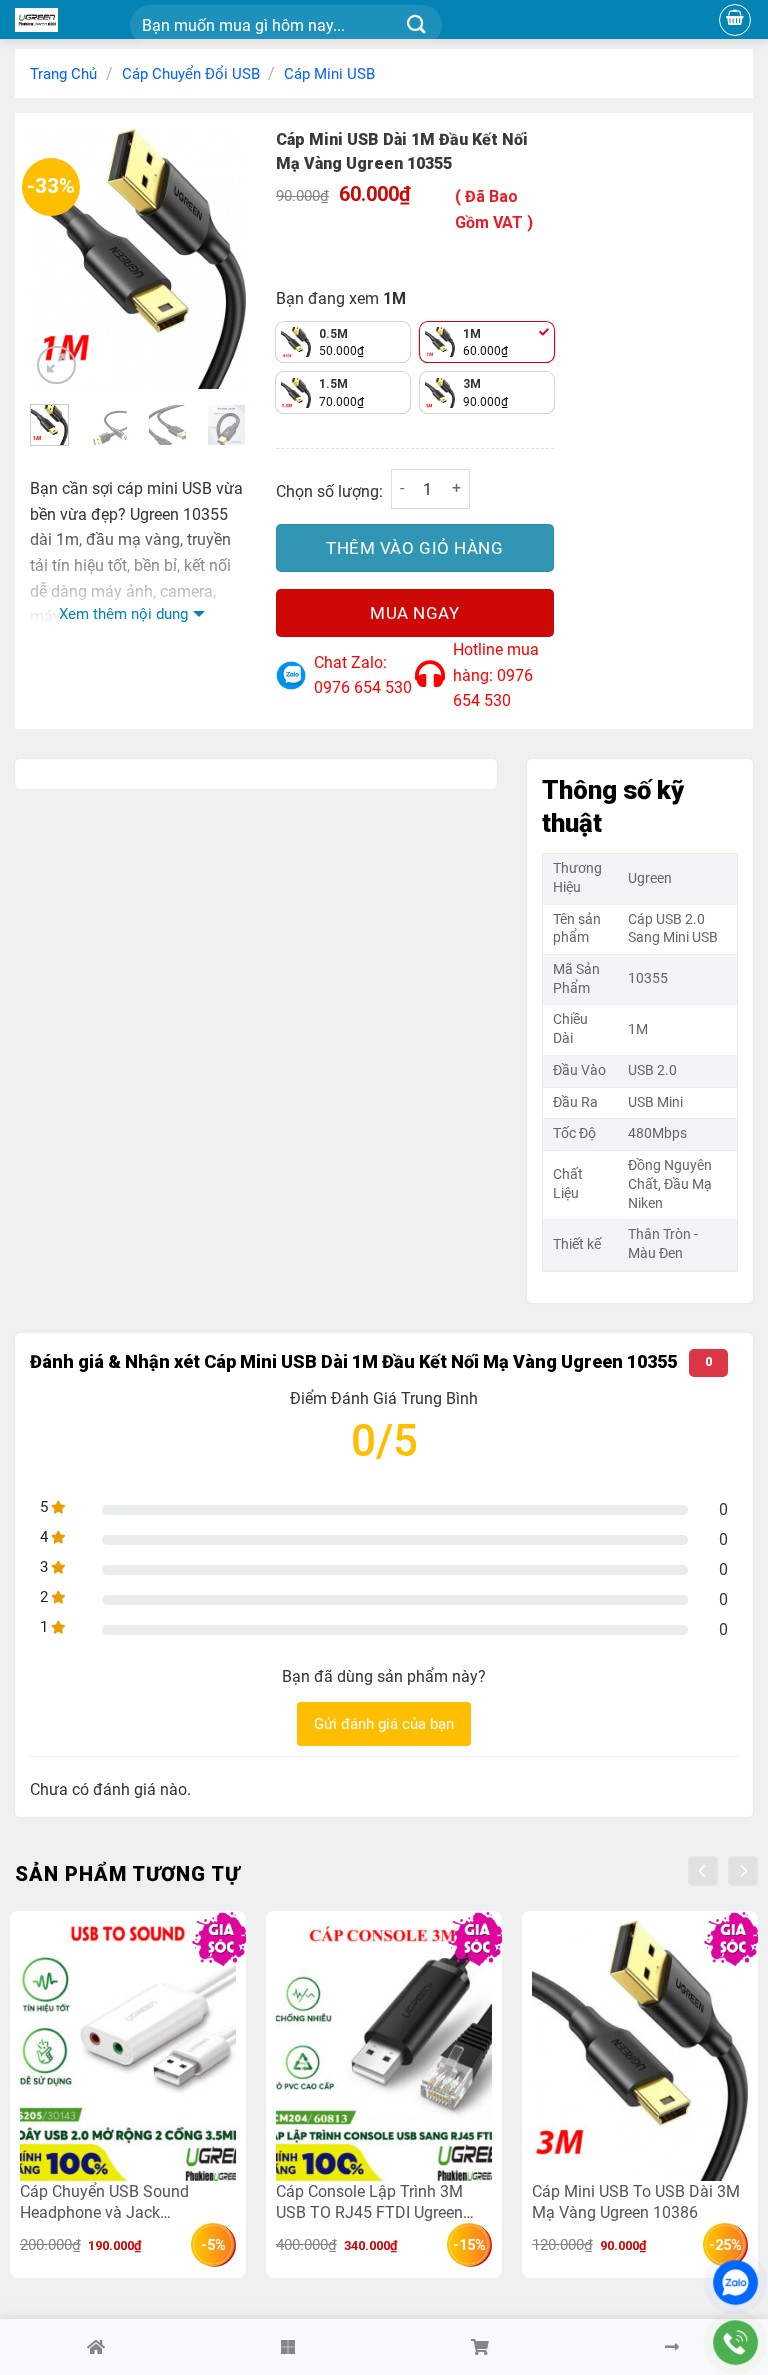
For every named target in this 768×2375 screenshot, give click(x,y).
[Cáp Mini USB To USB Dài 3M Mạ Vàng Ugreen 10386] (640, 2050)
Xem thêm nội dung (123, 614)
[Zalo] (735, 2282)
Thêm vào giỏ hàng (414, 548)
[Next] (216, 259)
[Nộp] (416, 25)
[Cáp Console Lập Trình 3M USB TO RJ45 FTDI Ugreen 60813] (384, 2050)
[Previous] (60, 259)
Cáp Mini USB (329, 74)
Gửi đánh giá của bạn (384, 1724)
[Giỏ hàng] (735, 20)
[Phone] (735, 2342)
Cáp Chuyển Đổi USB (191, 74)
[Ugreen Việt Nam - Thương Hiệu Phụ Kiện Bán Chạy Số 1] (65, 20)
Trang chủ (63, 74)
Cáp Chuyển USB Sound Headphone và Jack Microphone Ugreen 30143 (113, 2201)
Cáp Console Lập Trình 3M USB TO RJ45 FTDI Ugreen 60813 (369, 2201)
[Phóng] (56, 365)
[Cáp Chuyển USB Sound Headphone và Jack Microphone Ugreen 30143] (128, 2050)
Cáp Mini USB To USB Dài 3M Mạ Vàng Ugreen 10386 (636, 2201)
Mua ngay (414, 613)
